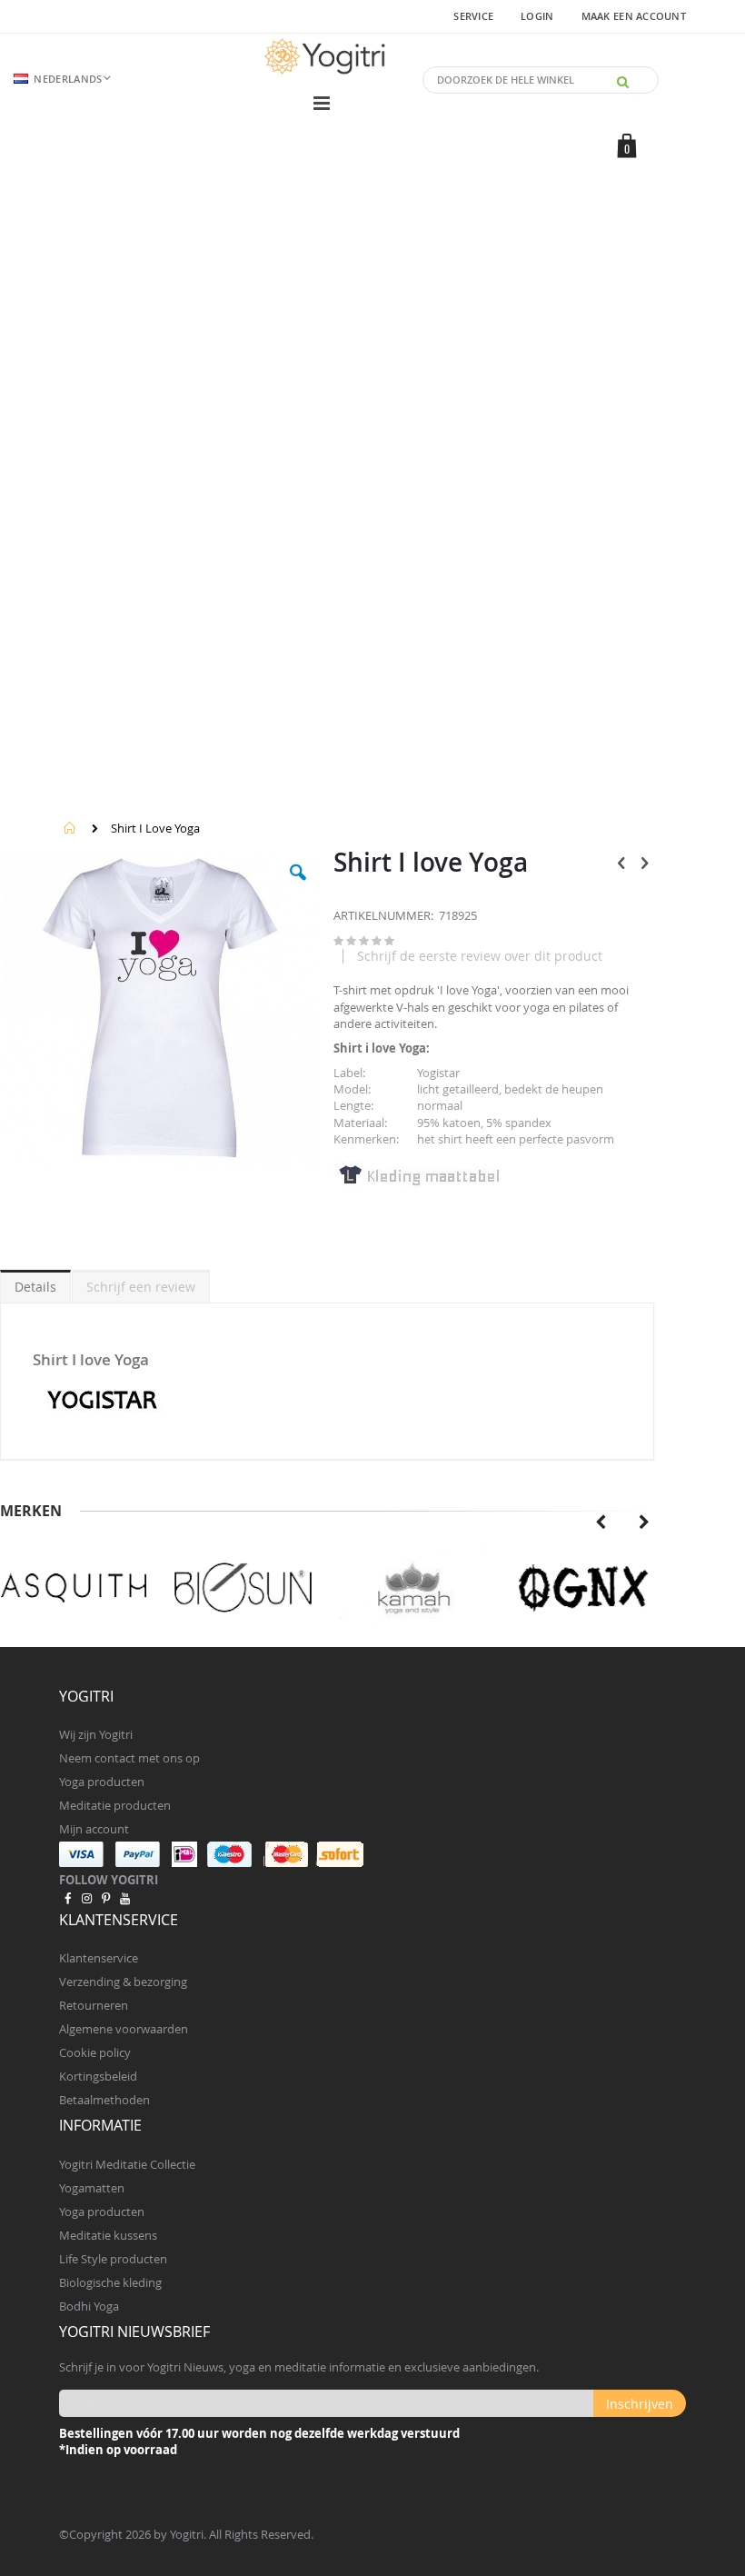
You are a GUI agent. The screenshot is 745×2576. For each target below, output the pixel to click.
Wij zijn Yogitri (96, 1734)
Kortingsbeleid (98, 2076)
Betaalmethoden (104, 2100)
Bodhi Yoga (89, 2306)
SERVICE (473, 16)
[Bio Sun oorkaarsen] (243, 1588)
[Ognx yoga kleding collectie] (582, 1588)
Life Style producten (113, 2259)
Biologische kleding (110, 2282)
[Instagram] (86, 1898)
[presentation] (601, 1523)
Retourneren (94, 2005)
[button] (298, 886)
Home (70, 828)
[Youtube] (125, 1898)
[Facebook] (67, 1898)
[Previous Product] (621, 863)
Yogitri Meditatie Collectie (127, 2164)
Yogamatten (92, 2188)
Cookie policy (95, 2052)
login (537, 16)
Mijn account (94, 1829)
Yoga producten (102, 1782)
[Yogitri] (327, 57)
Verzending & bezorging (123, 1982)
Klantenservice (99, 1958)
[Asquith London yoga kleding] (74, 1588)
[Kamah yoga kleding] (413, 1588)
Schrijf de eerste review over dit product (480, 956)
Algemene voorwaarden (124, 2029)
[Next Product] (644, 863)
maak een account (634, 16)
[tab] (35, 1283)
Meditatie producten (115, 1805)
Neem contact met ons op (129, 1758)
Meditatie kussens (108, 2235)
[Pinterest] (105, 1898)
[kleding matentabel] (418, 1184)
